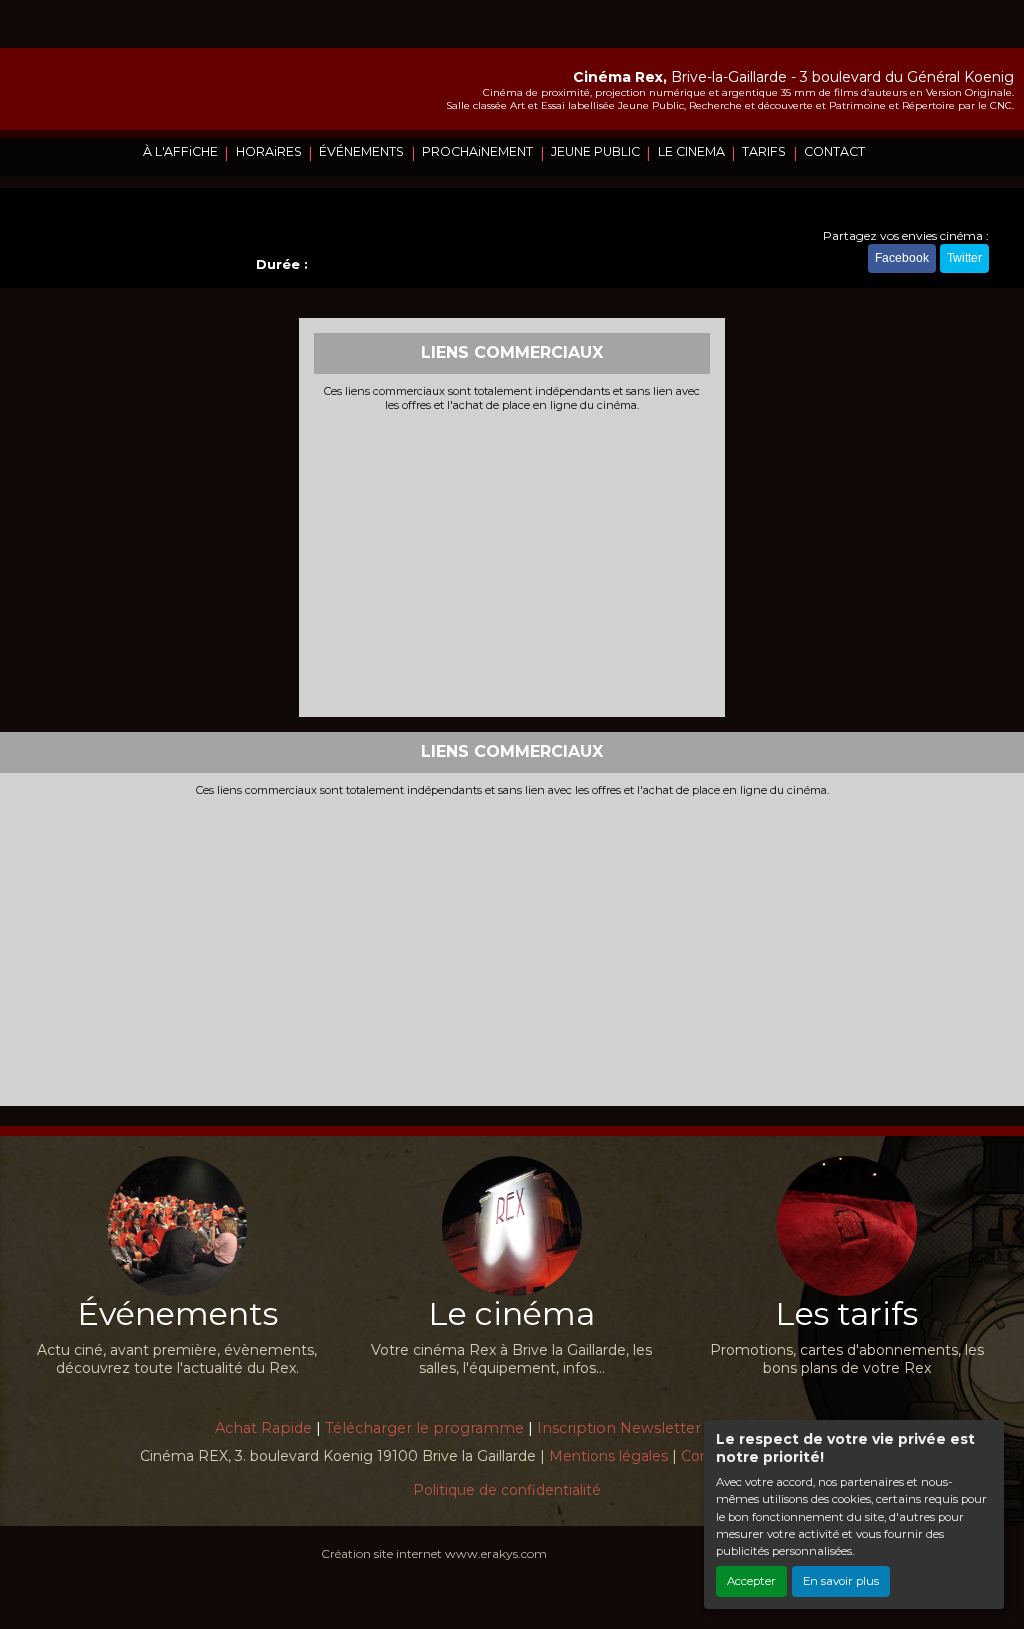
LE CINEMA (691, 151)
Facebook (902, 258)
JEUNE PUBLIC (595, 151)
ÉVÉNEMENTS (361, 151)
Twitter (964, 258)
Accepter (751, 1581)
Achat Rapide (263, 1428)
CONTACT (834, 151)
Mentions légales (608, 1456)
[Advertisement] (512, 562)
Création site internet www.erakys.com (434, 1553)
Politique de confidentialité (507, 1490)
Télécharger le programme (424, 1428)
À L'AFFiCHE (180, 151)
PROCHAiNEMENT (477, 151)
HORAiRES (269, 151)
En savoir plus (841, 1581)
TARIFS (764, 151)
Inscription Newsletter (619, 1428)
